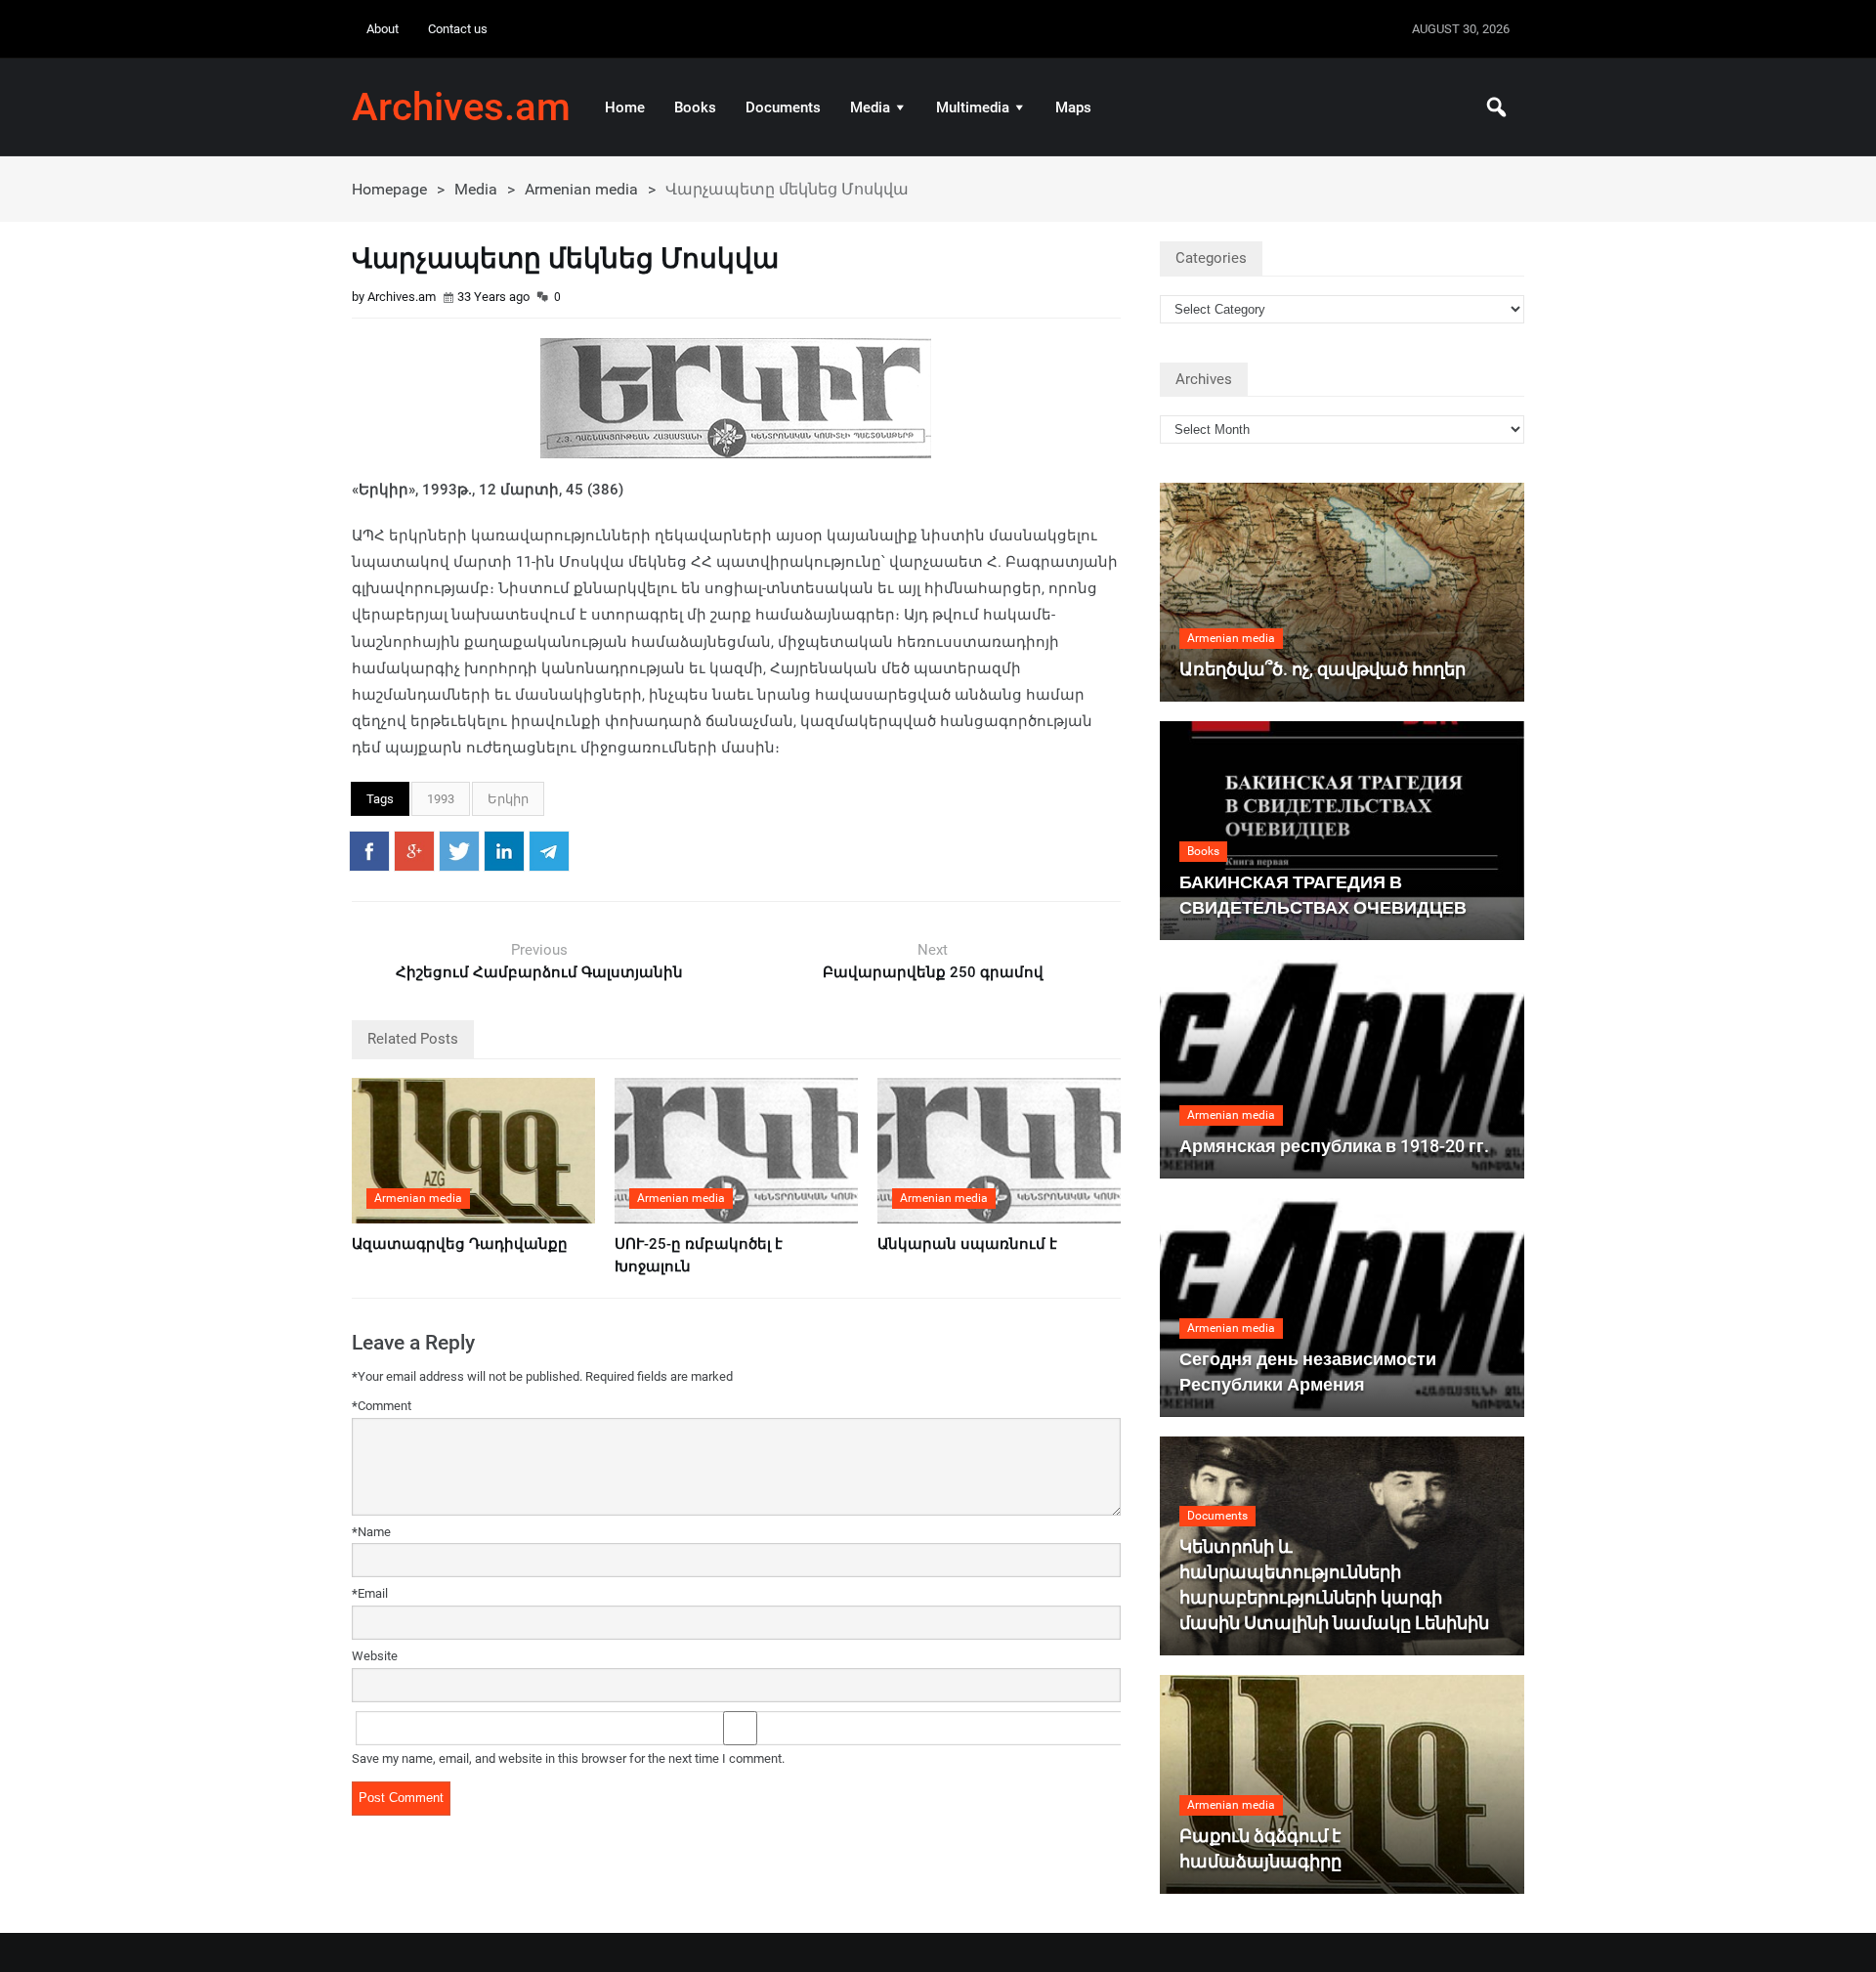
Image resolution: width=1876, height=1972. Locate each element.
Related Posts (413, 1039)
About (383, 29)
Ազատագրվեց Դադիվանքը (460, 1244)
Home (625, 107)
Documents (783, 107)
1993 (441, 799)
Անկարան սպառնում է (967, 1244)
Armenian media (581, 189)
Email (370, 1593)
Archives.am (461, 107)
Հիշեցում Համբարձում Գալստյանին (539, 972)
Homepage (389, 189)
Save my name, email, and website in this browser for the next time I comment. (568, 1758)
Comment (382, 1406)
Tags (380, 799)
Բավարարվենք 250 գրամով (933, 972)
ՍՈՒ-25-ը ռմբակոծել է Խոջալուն (699, 1255)
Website (375, 1656)
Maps (1073, 107)
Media (870, 107)
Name (371, 1532)
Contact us (458, 29)
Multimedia (973, 107)
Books (695, 107)
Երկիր (508, 799)
